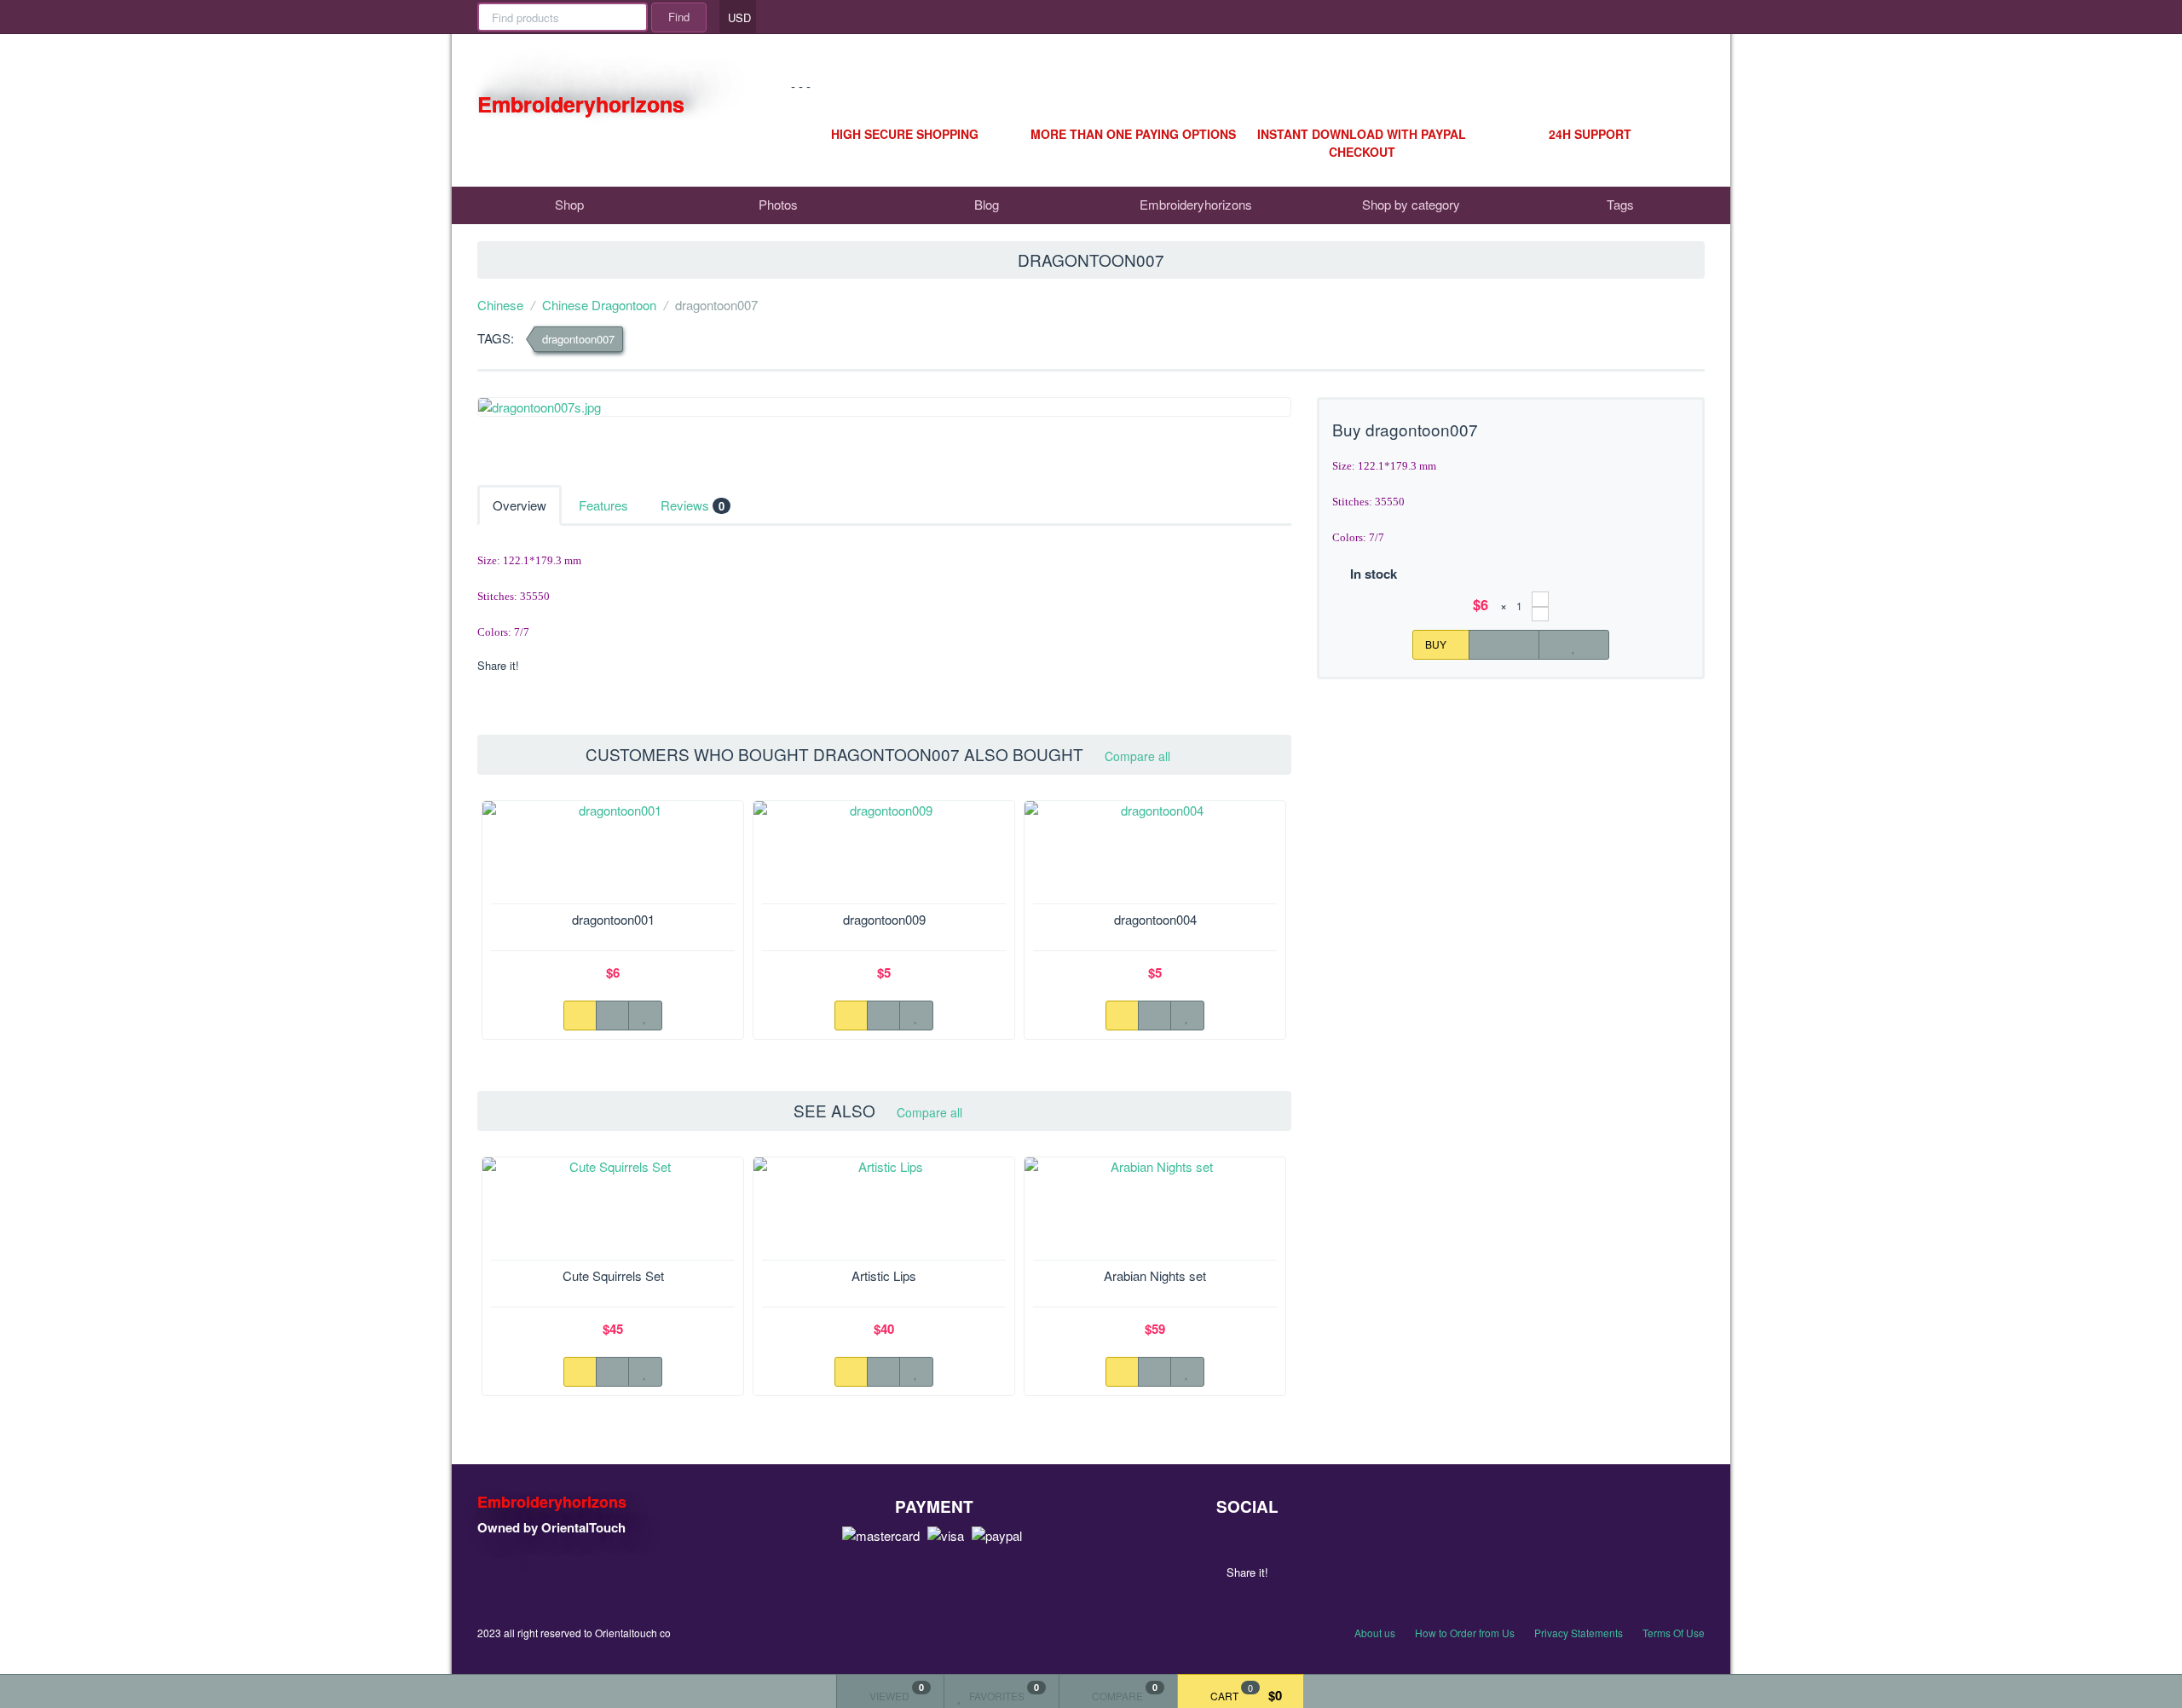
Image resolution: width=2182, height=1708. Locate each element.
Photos (778, 204)
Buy (1437, 644)
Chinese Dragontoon (599, 305)
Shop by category (1409, 204)
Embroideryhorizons (1196, 204)
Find (679, 17)
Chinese (500, 305)
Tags (1619, 204)
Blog (987, 204)
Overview (520, 505)
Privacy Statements (1579, 1633)
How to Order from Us (1465, 1633)
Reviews (693, 505)
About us (1375, 1633)
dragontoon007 (578, 339)
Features (603, 505)
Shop (569, 204)
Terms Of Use (1674, 1633)
